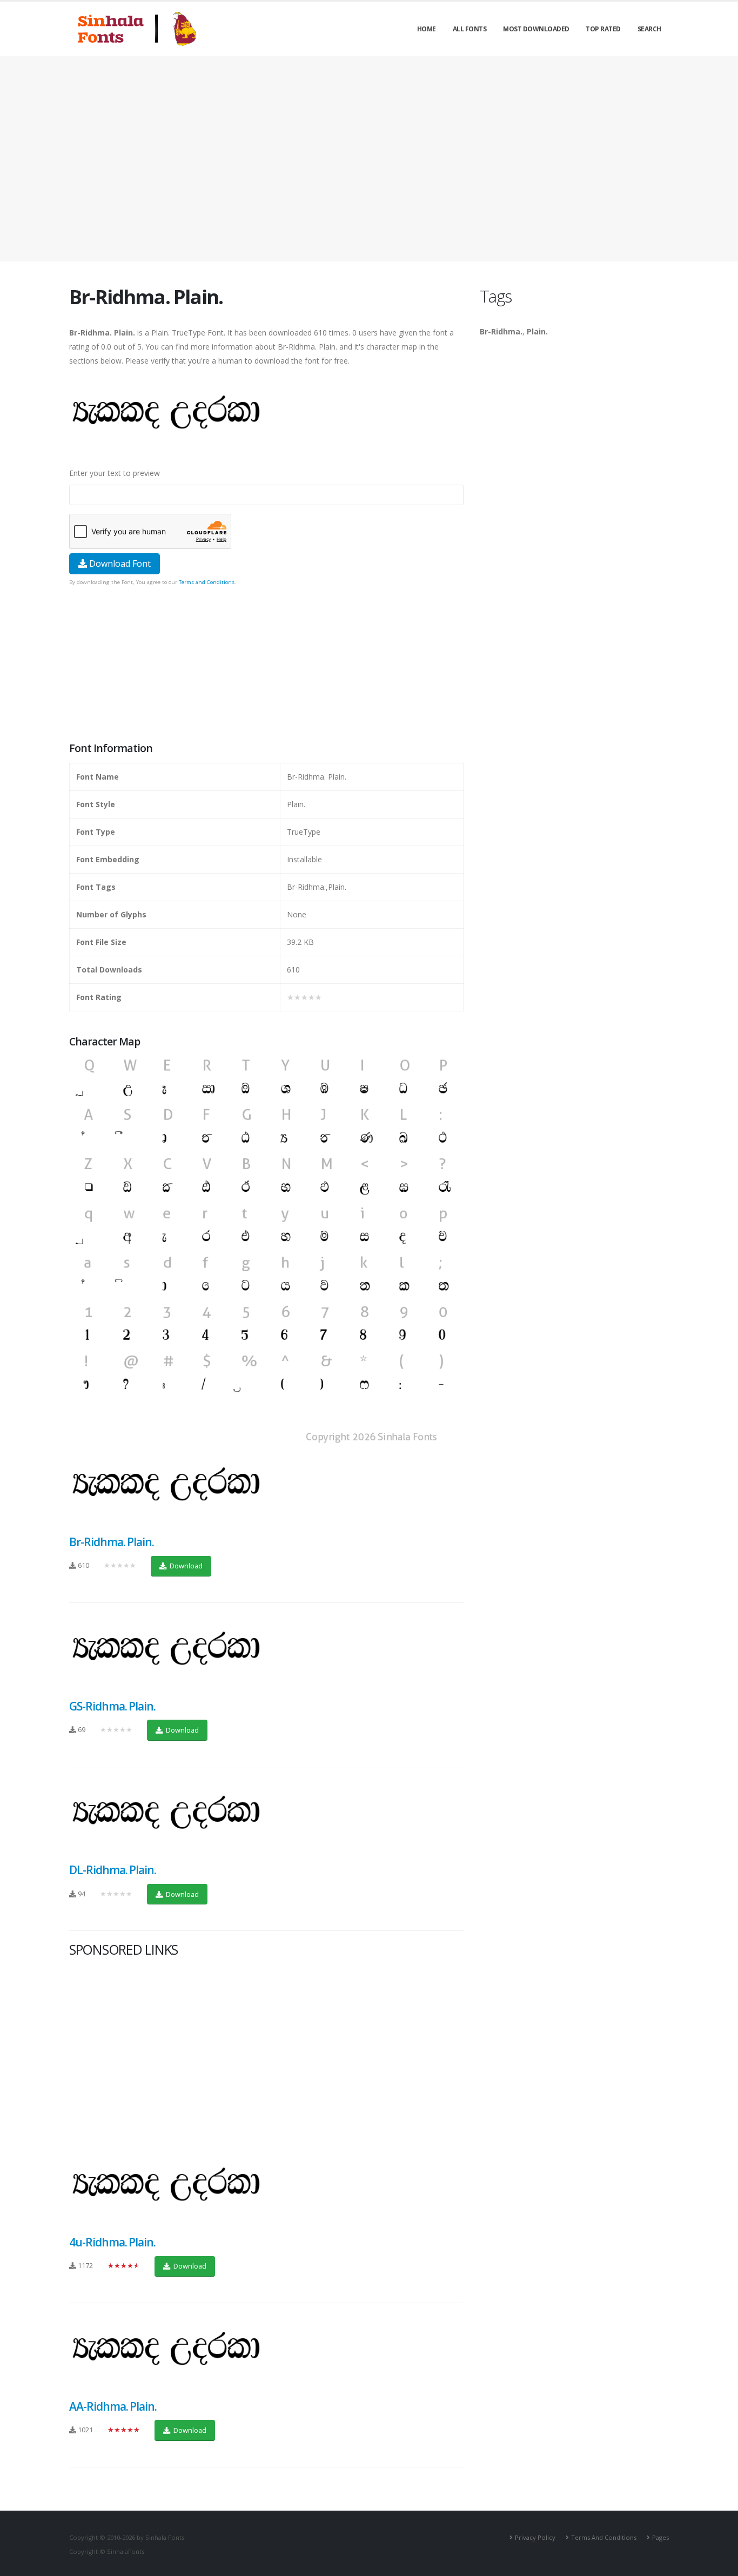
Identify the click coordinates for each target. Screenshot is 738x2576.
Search (649, 29)
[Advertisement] (369, 159)
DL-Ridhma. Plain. (113, 1870)
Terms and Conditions (207, 582)
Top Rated (603, 29)
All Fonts (470, 29)
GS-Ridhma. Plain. (112, 1706)
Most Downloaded (536, 29)
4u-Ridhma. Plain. (112, 2242)
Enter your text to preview (115, 473)
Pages (660, 2537)
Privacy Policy (535, 2537)
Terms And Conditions (604, 2537)
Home (427, 29)
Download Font (119, 563)
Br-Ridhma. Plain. (112, 1542)
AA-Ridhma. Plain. (113, 2406)
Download (185, 1566)
